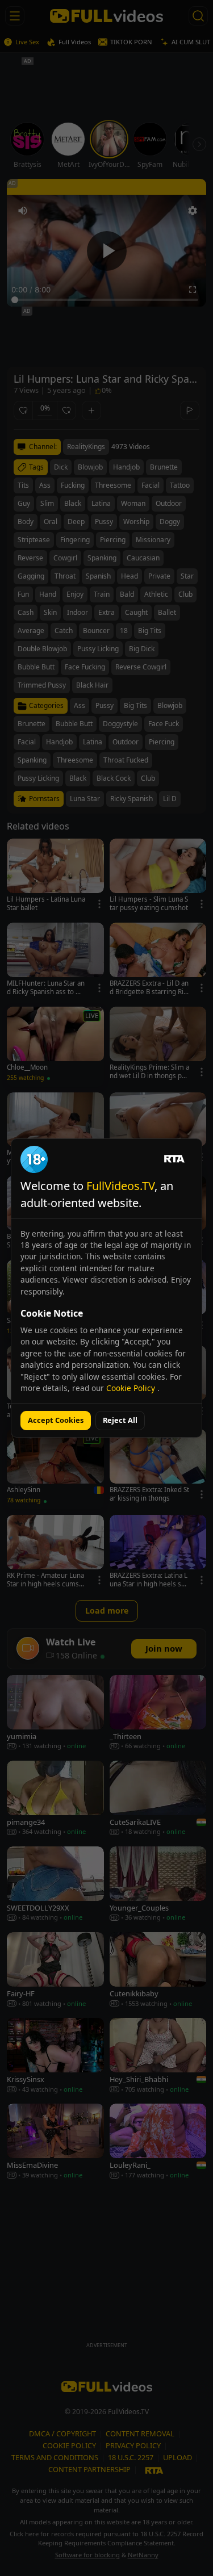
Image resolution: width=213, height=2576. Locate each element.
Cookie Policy (132, 1388)
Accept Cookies (56, 1420)
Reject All (120, 1420)
